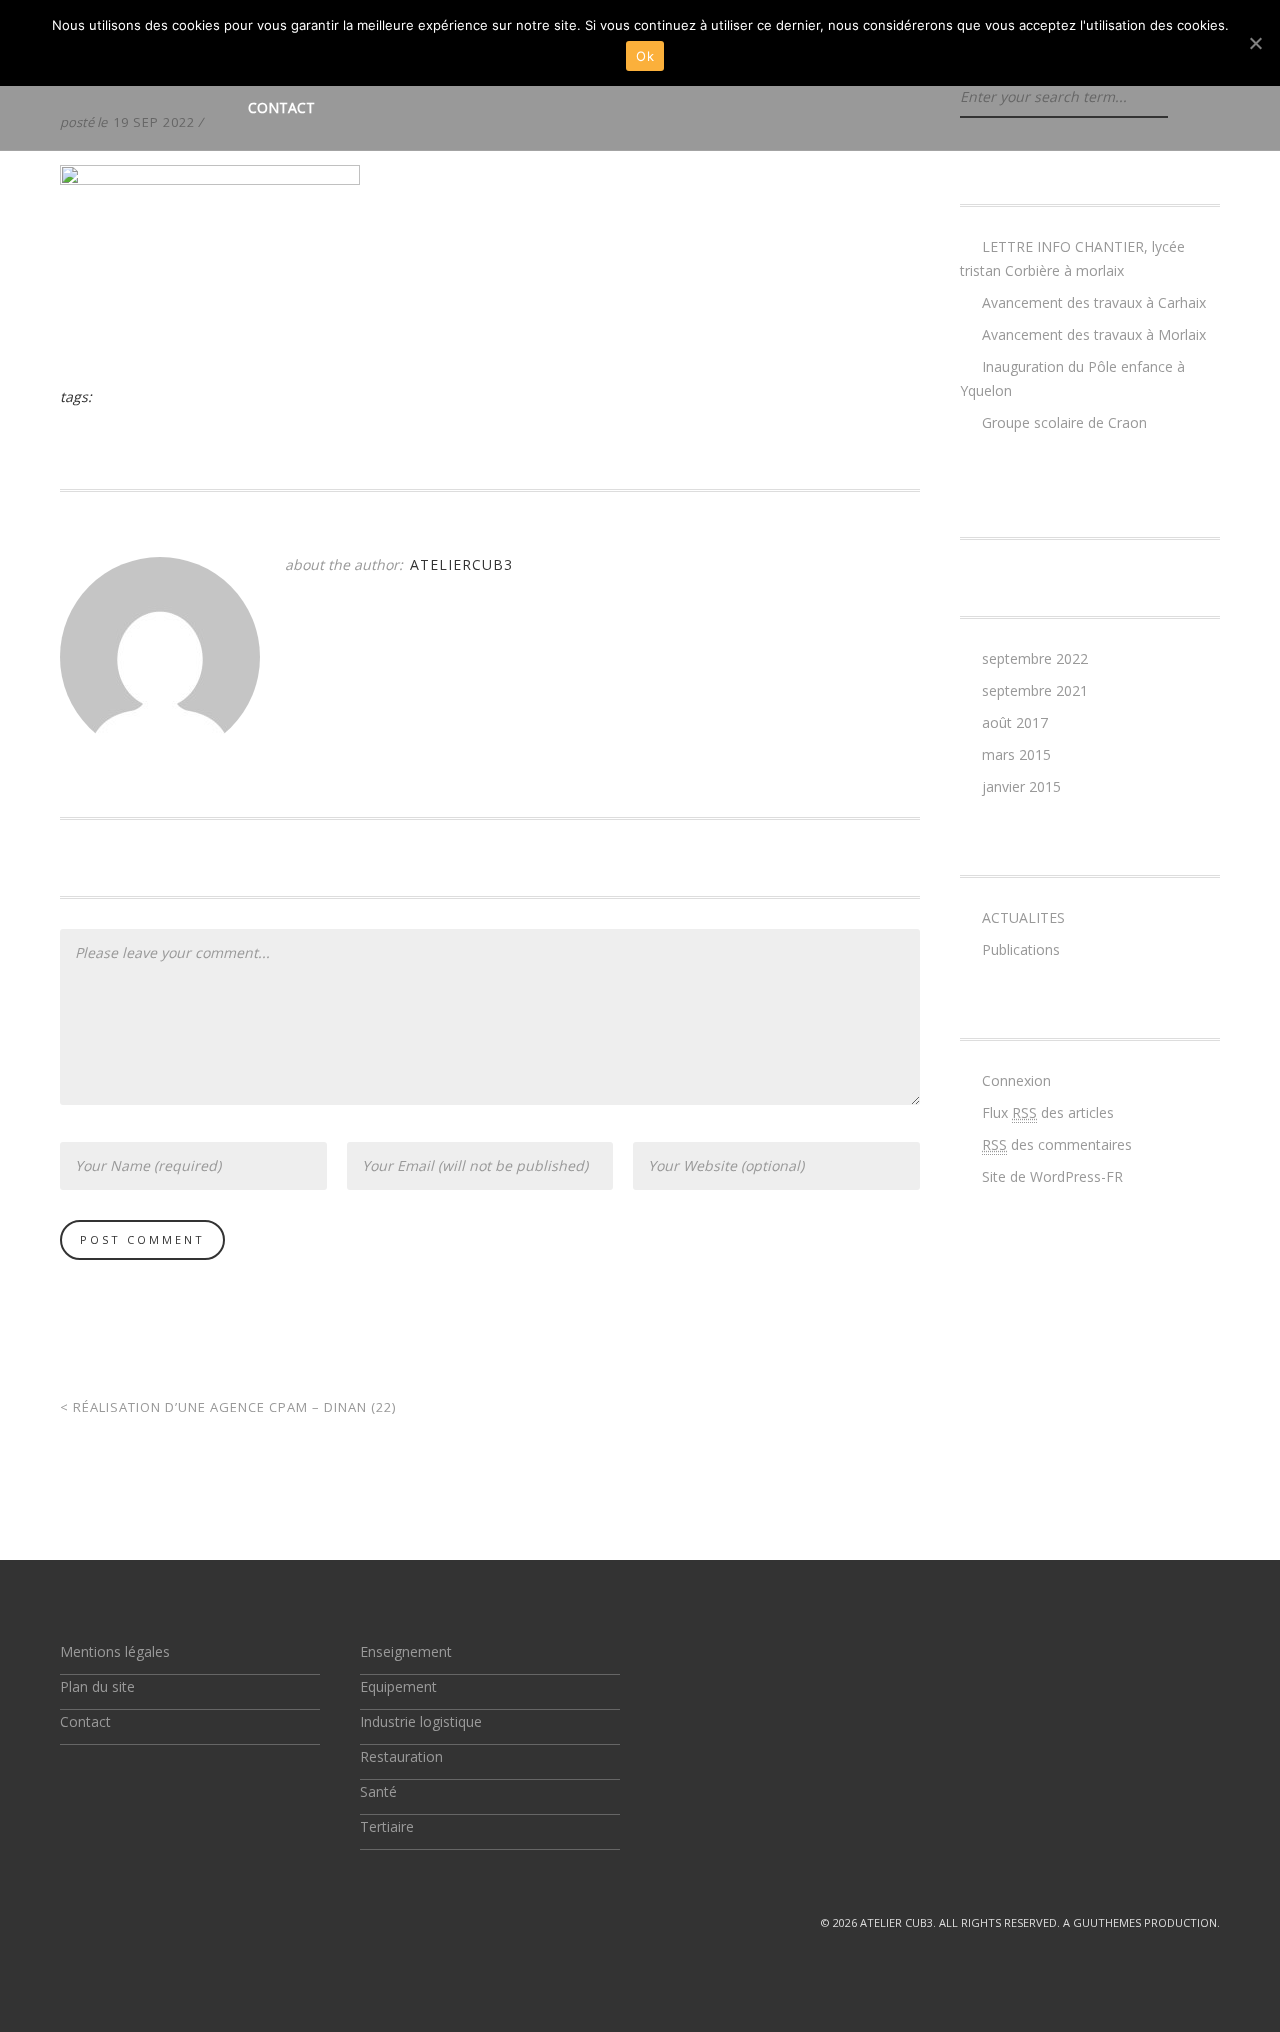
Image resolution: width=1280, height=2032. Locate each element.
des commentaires (1057, 1144)
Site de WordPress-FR (1052, 1176)
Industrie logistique (421, 1721)
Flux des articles (1048, 1112)
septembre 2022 (1035, 658)
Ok (645, 56)
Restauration (401, 1756)
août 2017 (1015, 722)
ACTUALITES (1023, 917)
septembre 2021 (1035, 690)
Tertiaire (387, 1826)
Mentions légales (115, 1651)
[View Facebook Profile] (114, 1922)
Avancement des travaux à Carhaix (1094, 302)
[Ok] (1255, 43)
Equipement (398, 1686)
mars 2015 (1016, 754)
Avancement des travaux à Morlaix (1094, 334)
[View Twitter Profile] (68, 1922)
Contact (281, 107)
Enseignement (406, 1651)
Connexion (1016, 1080)
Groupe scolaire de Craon (1064, 422)
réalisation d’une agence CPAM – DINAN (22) (228, 1407)
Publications (1021, 949)
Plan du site (97, 1686)
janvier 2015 (1021, 786)
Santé (378, 1791)
